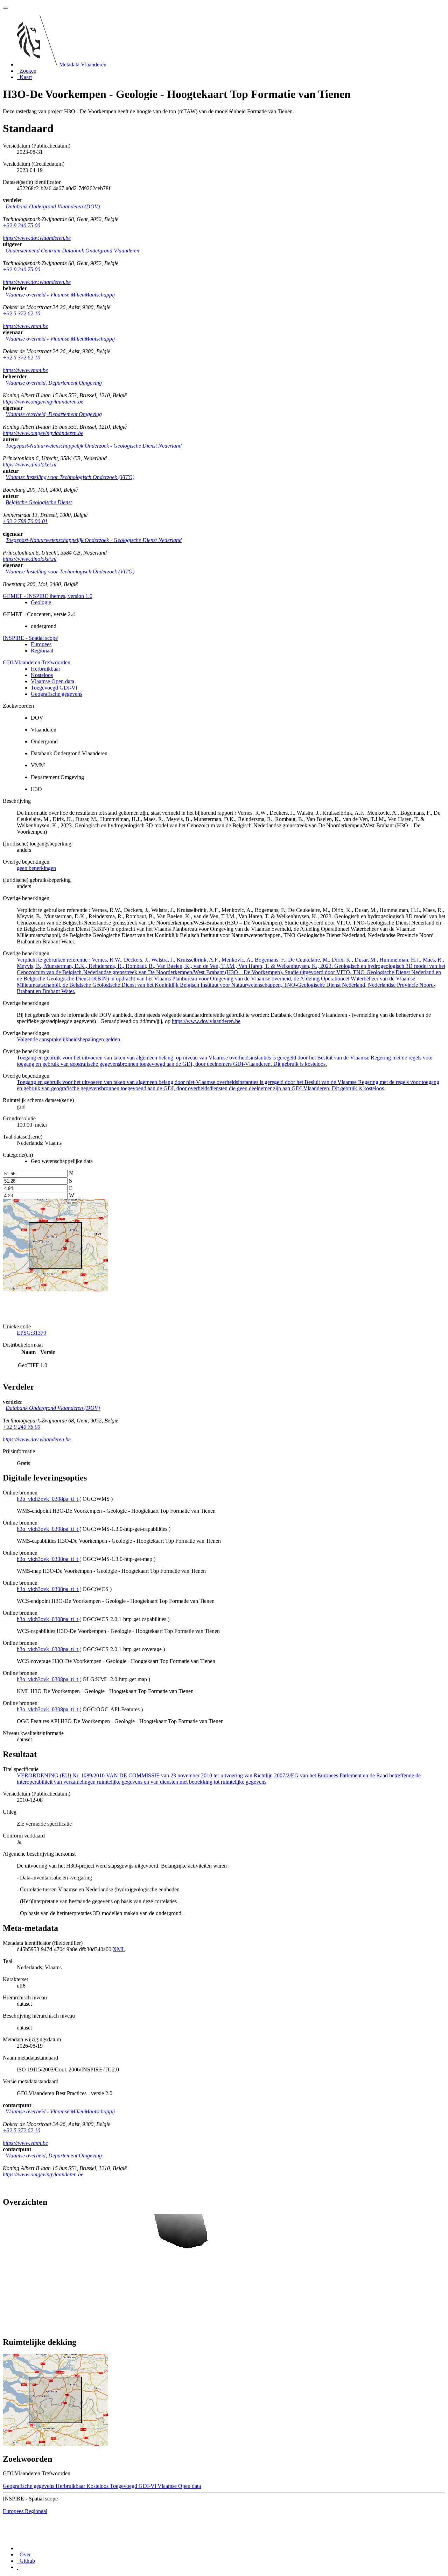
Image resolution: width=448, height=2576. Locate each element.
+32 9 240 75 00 (22, 225)
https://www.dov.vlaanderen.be (37, 238)
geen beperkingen (36, 868)
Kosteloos (42, 675)
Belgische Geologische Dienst (39, 502)
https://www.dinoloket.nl (30, 465)
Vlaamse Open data (52, 681)
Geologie (41, 602)
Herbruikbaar (45, 669)
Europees (41, 644)
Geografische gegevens (57, 694)
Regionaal (42, 651)
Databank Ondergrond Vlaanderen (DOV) (53, 206)
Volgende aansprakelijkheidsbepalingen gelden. (69, 1039)
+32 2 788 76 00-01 (25, 521)
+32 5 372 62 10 (22, 313)
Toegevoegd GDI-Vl (54, 688)
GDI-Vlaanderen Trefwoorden (37, 662)
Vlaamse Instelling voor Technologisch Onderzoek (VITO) (70, 477)
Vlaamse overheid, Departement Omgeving (54, 383)
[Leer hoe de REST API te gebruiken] (17, 2567)
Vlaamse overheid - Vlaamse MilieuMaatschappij (60, 295)
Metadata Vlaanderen (83, 65)
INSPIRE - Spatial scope (30, 638)
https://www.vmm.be (25, 326)
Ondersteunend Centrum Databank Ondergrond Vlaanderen (72, 251)
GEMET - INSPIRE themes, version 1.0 (48, 596)
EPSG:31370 (31, 1333)
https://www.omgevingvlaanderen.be (43, 402)
